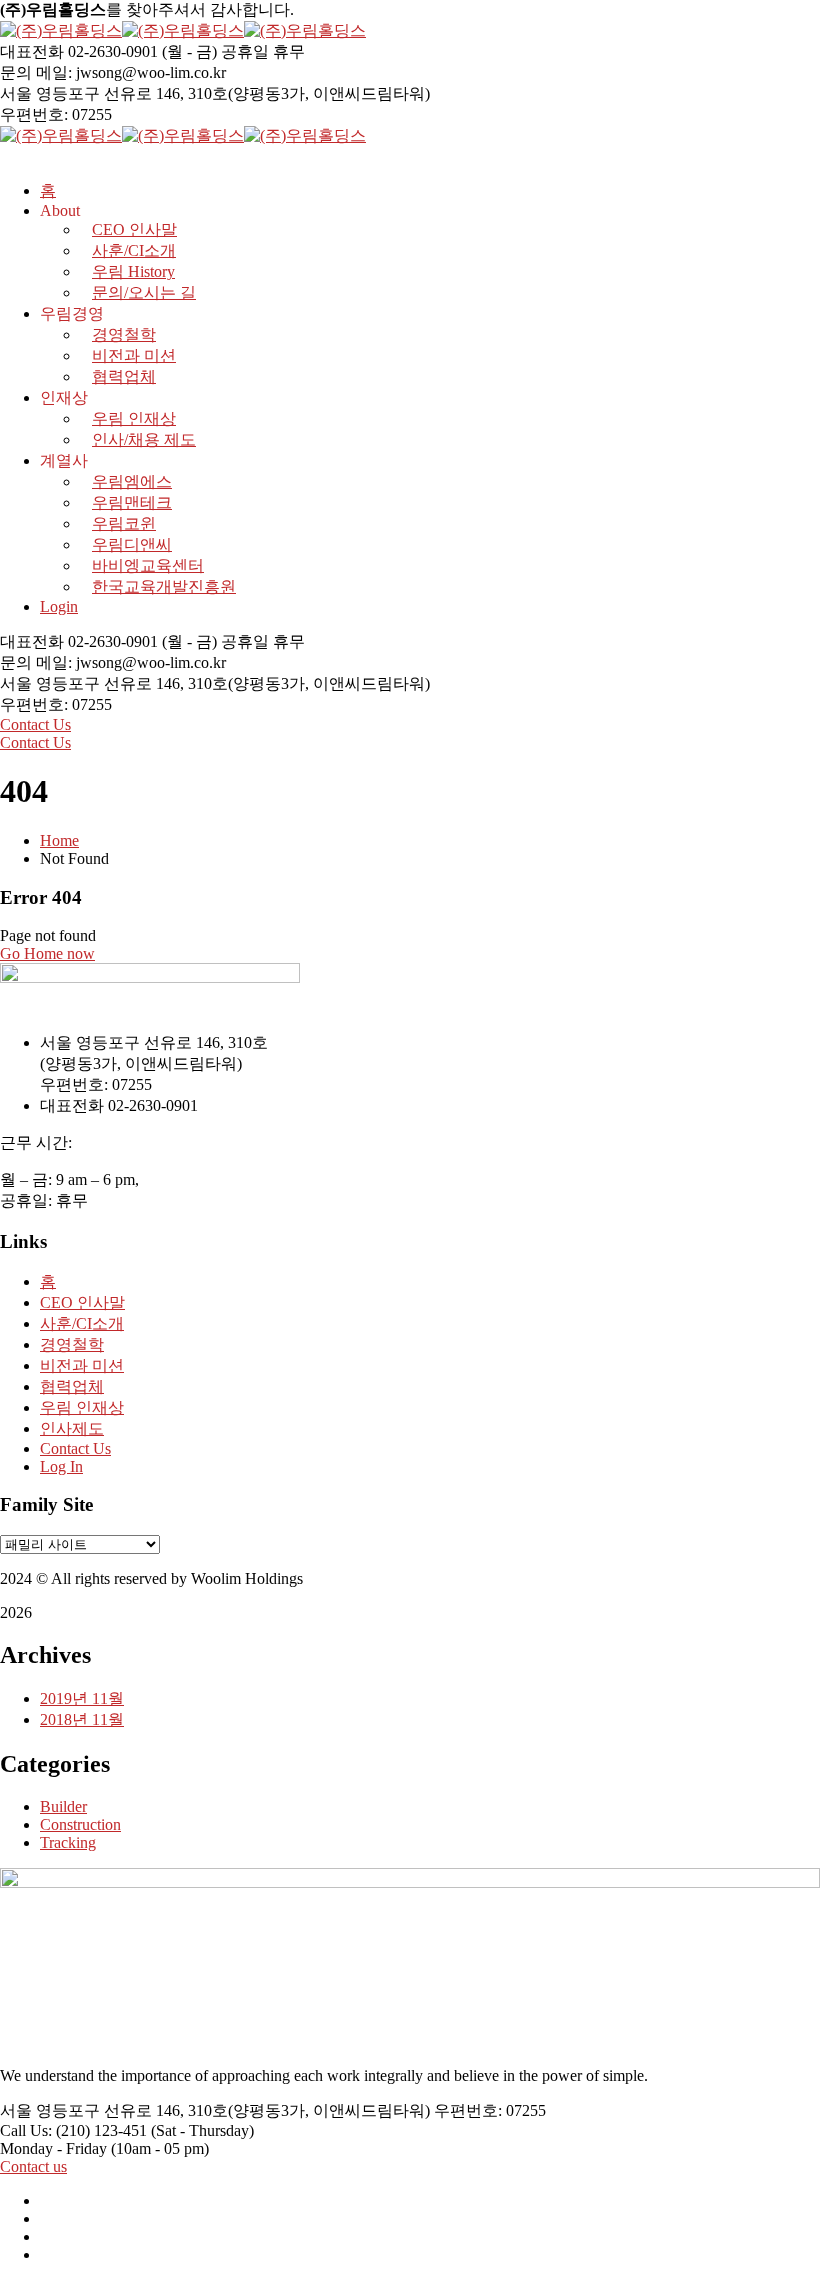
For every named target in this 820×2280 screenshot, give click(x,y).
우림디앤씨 (132, 544)
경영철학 (124, 334)
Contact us (33, 2166)
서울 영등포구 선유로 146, (92, 93)
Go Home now (47, 953)
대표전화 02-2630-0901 (79, 51)
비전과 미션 (134, 355)
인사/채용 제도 (144, 439)
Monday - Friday (53, 2148)
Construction (80, 1824)
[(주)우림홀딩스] (61, 30)
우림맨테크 (132, 502)
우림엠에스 (132, 481)
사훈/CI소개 (82, 1323)
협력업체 (124, 376)
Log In (61, 1466)
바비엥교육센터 (148, 565)
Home (59, 840)
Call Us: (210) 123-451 (73, 2130)
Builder (63, 1806)
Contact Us (35, 724)
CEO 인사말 (82, 1302)
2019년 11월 (82, 1698)
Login (59, 606)
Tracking (68, 1842)
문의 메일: (36, 72)
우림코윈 (124, 523)
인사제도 (72, 1428)
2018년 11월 (82, 1719)
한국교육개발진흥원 (164, 586)
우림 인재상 (134, 418)
